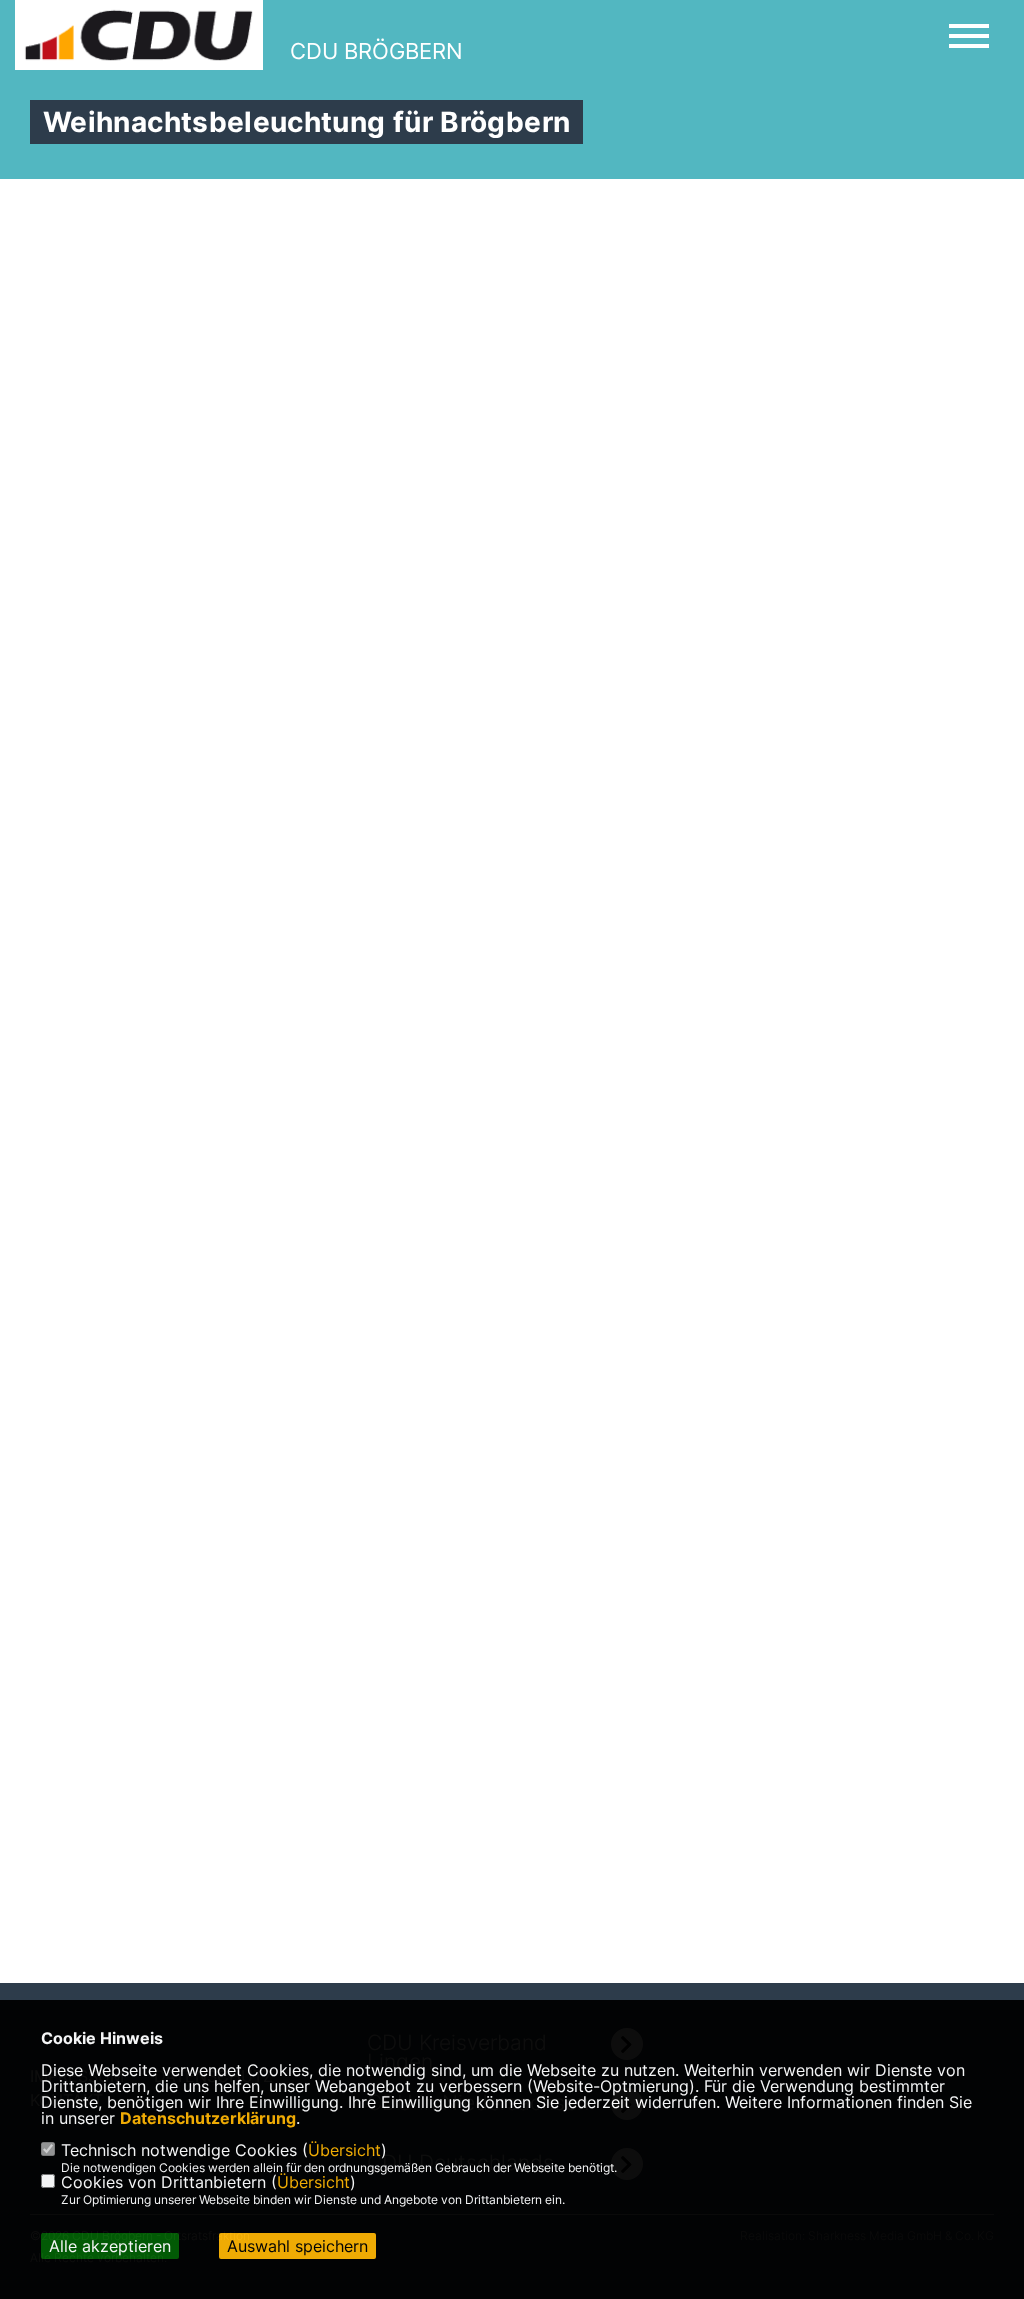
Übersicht (344, 2150)
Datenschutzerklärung (208, 2118)
